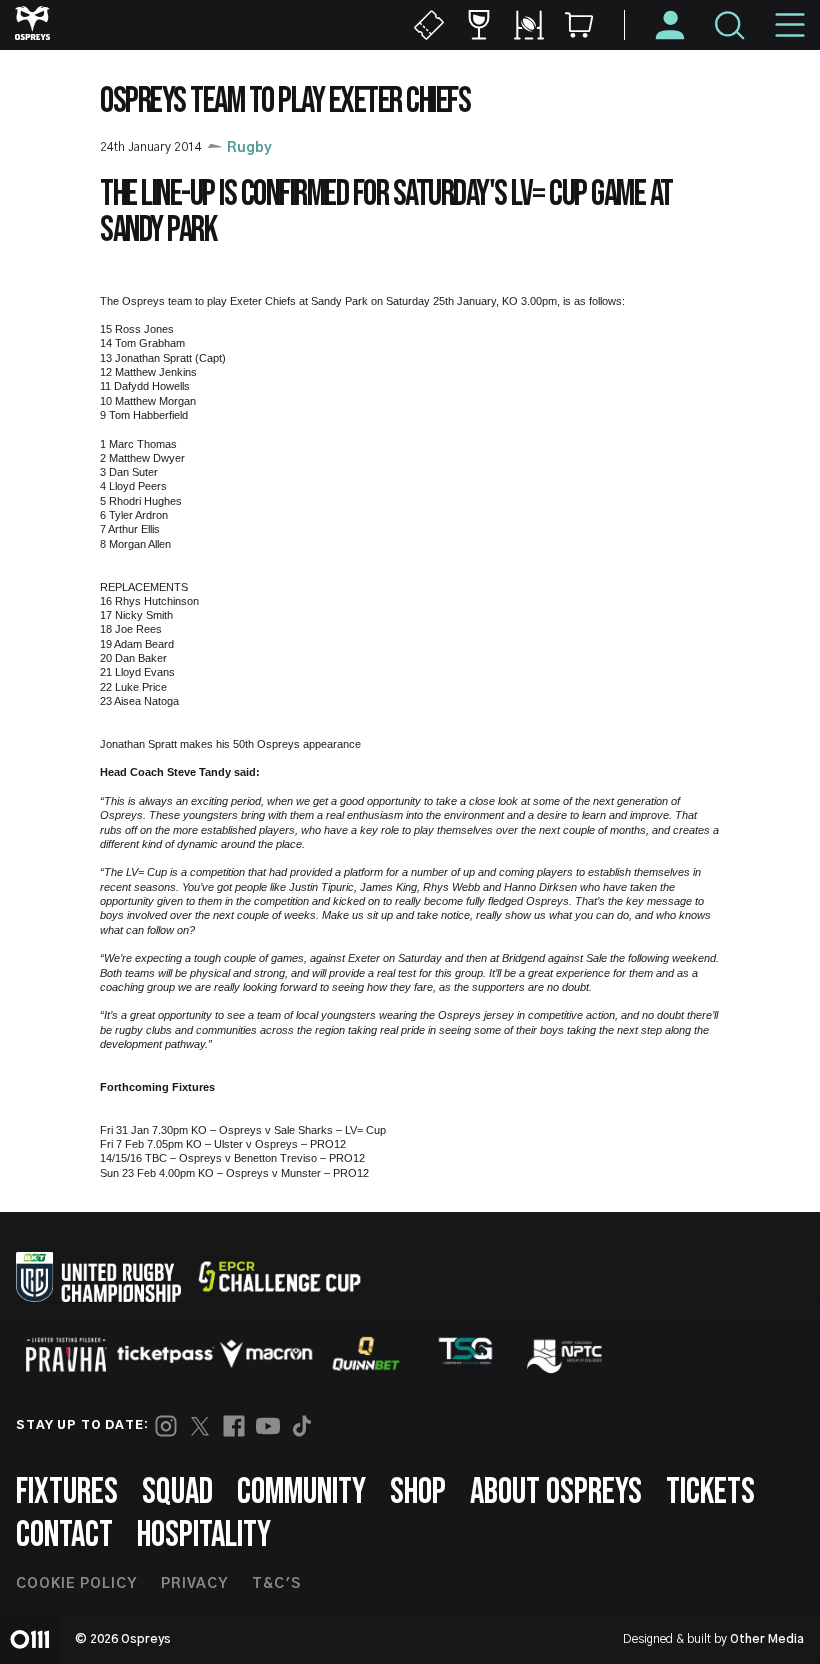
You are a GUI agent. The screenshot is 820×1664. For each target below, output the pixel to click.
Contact (64, 1535)
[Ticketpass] (166, 1354)
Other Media (767, 1639)
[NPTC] (566, 1354)
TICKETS (710, 1492)
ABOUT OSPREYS (556, 1492)
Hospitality (204, 1535)
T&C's (276, 1584)
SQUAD (177, 1492)
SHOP (418, 1492)
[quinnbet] (366, 1354)
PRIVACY (194, 1584)
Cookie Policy (76, 1584)
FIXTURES (67, 1492)
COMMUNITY (301, 1492)
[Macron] (266, 1354)
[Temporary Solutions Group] (466, 1354)
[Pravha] (66, 1354)
